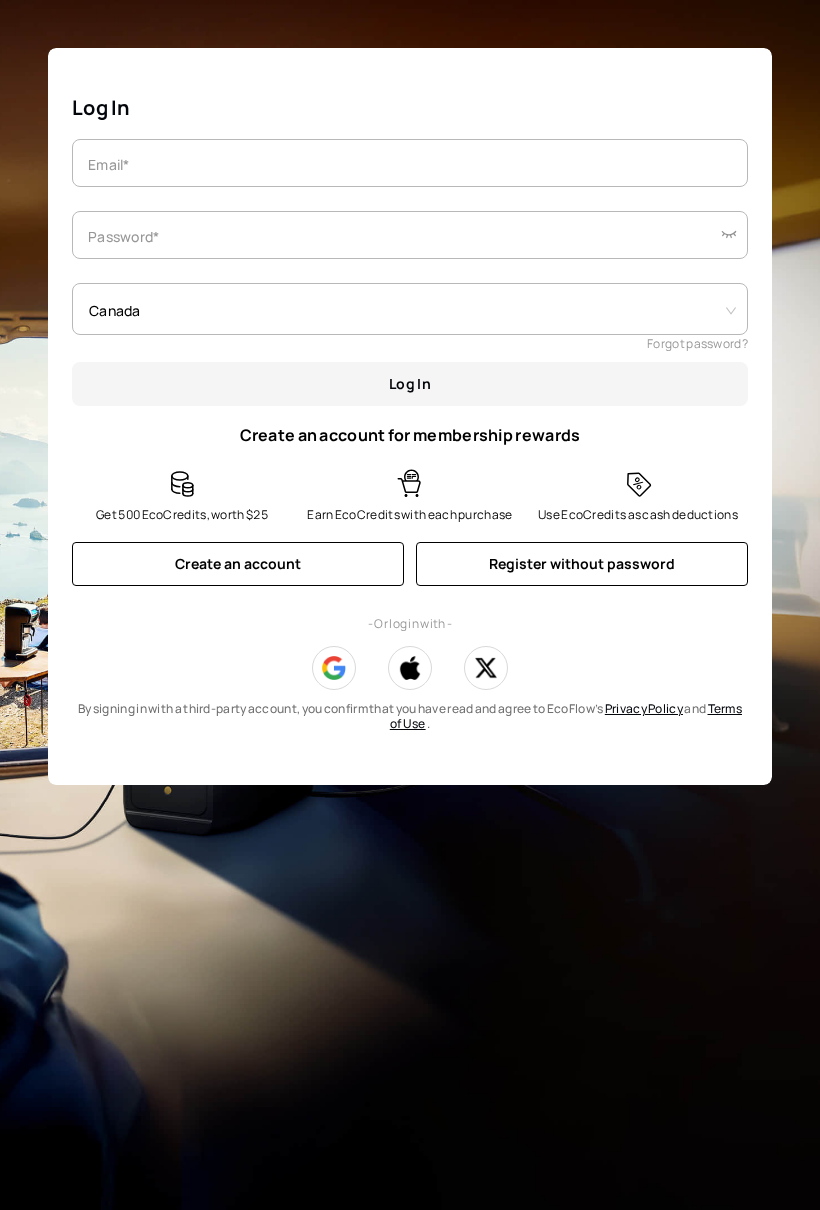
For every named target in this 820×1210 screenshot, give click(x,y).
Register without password (582, 563)
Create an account (238, 563)
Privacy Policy (644, 708)
